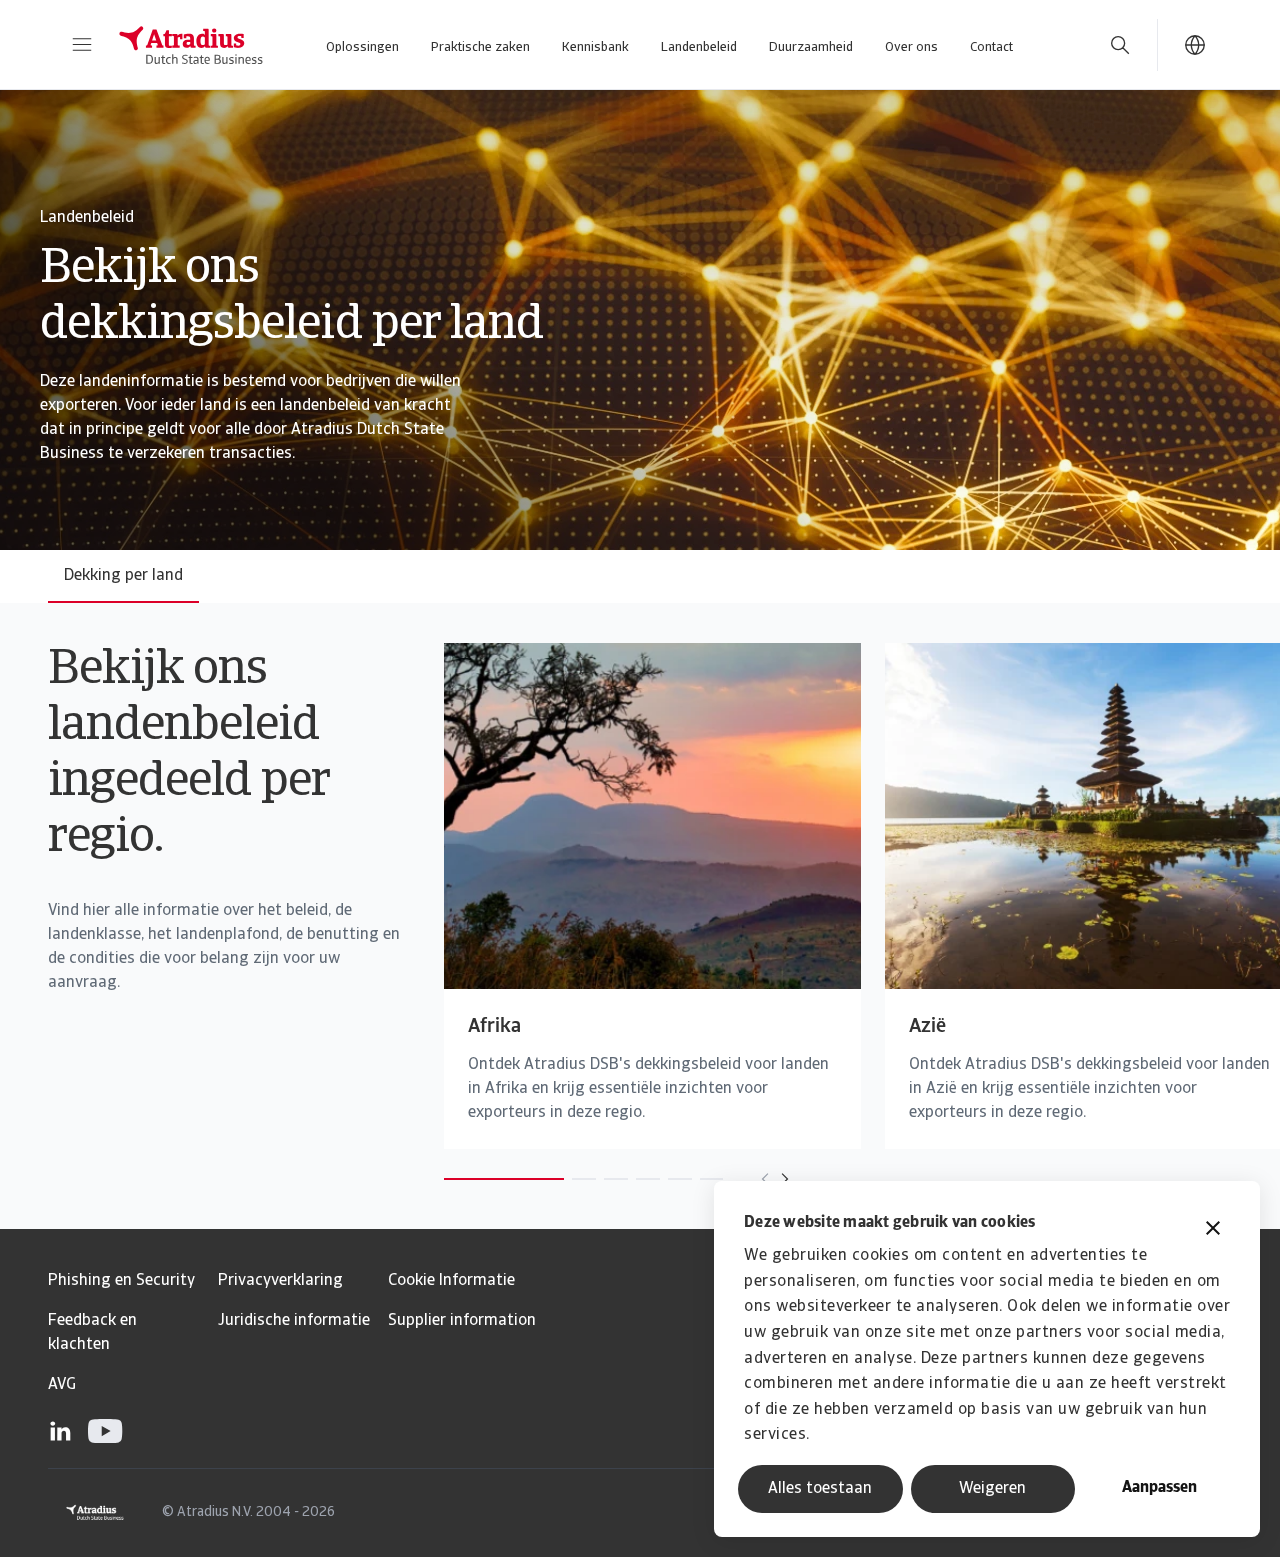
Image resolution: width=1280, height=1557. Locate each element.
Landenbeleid (699, 47)
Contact (991, 47)
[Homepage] (191, 45)
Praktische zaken (480, 47)
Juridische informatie (294, 1321)
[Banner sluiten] (1213, 1230)
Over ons (911, 47)
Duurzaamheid (811, 47)
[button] (82, 45)
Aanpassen (1159, 1488)
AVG (62, 1385)
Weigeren (992, 1489)
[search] (1120, 45)
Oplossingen (362, 47)
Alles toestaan (820, 1489)
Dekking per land (123, 576)
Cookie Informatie (451, 1281)
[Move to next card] (785, 1179)
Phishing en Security (121, 1281)
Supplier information (462, 1321)
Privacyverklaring (280, 1281)
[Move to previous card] (765, 1179)
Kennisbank (595, 47)
